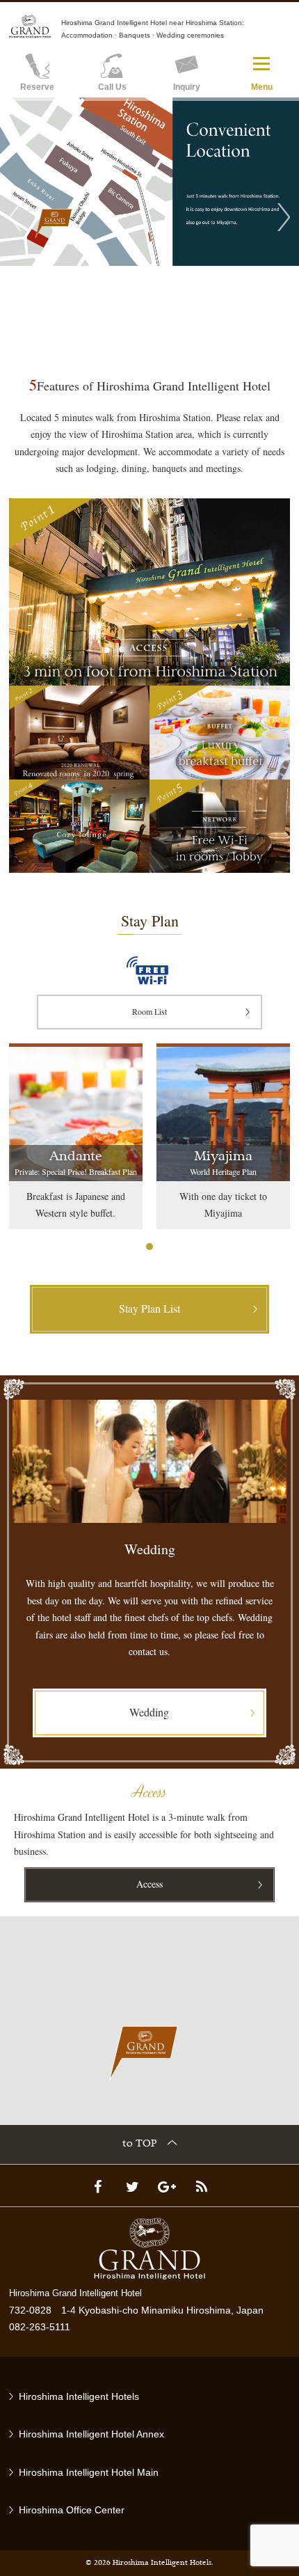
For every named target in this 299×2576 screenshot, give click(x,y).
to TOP (140, 2144)
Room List (149, 1011)
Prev (15, 217)
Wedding (149, 1712)
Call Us (112, 87)
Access (149, 1884)
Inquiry (187, 87)
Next (284, 217)
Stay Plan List (149, 1308)
